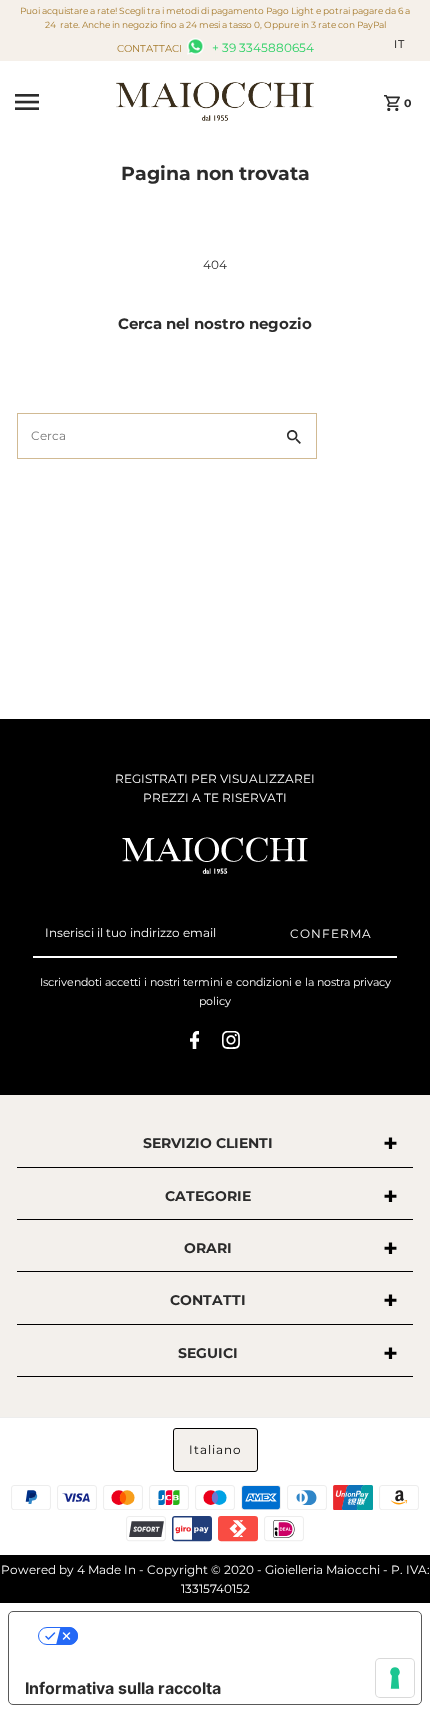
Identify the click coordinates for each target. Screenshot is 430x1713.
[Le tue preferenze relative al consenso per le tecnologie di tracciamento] (395, 1678)
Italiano (215, 1449)
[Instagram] (231, 1043)
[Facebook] (195, 1043)
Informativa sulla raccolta (123, 1688)
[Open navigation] (59, 102)
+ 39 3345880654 (261, 47)
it (399, 44)
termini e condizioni (237, 982)
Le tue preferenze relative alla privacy (235, 1636)
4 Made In (106, 1569)
